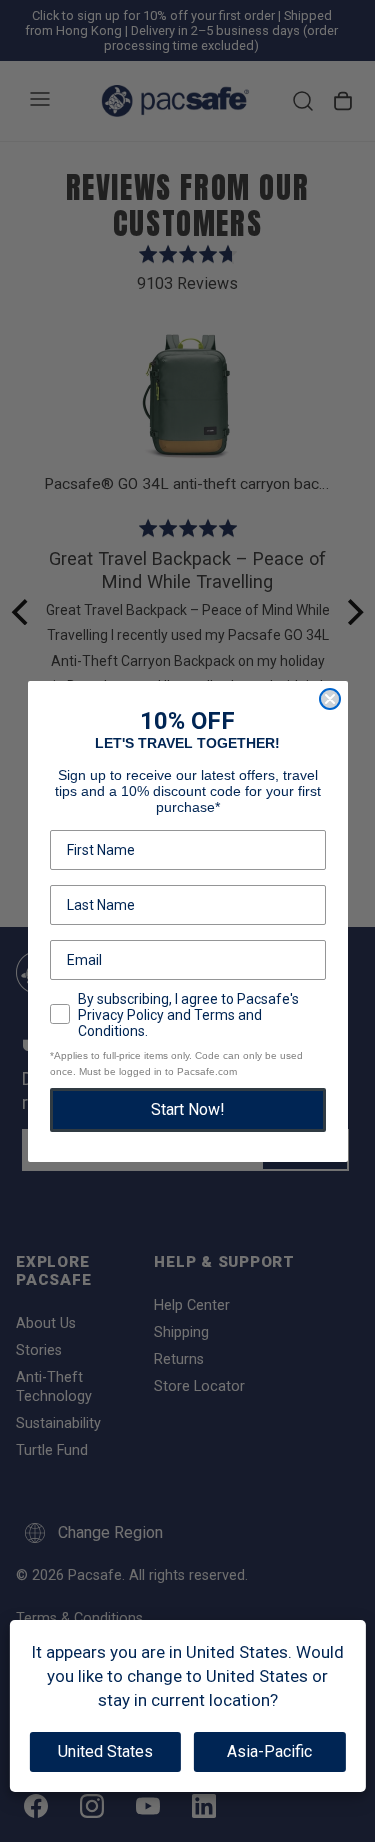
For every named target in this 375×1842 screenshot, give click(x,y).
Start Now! (188, 1109)
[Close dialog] (330, 699)
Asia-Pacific (269, 1751)
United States (105, 1751)
